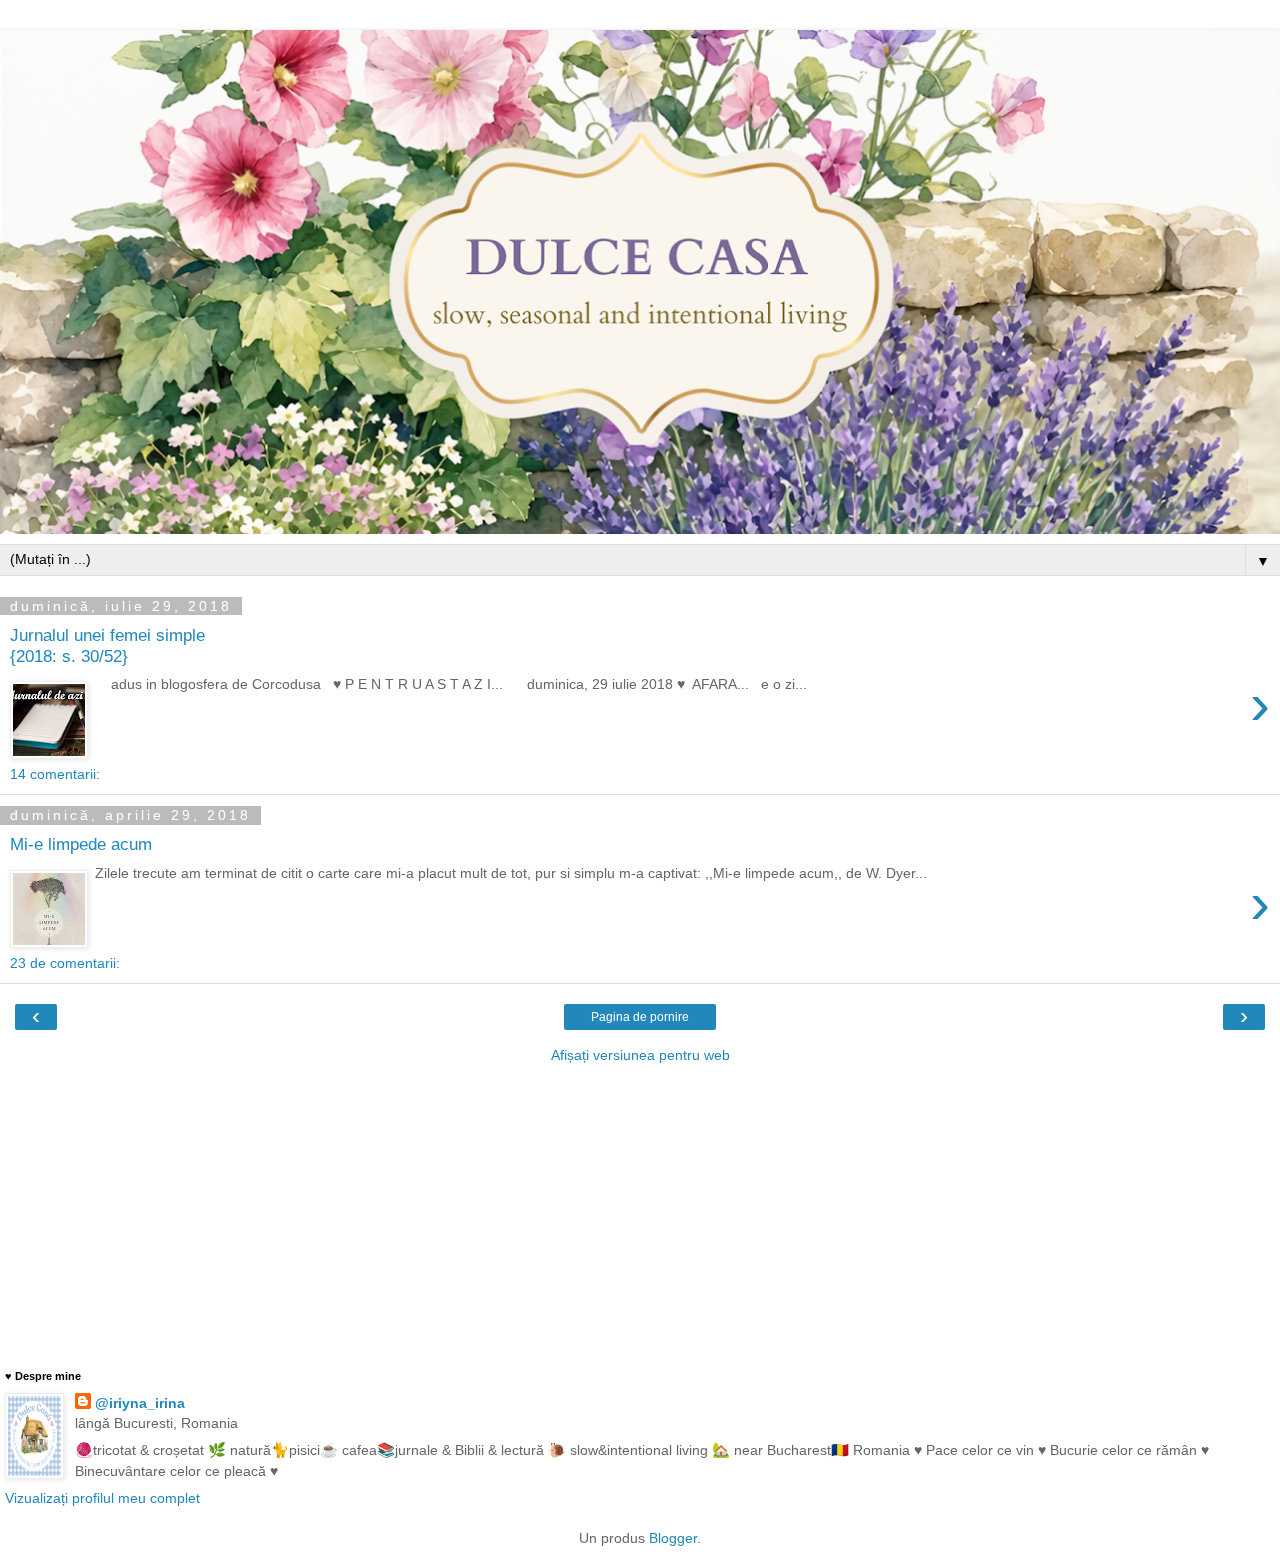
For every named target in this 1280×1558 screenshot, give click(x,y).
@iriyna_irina (140, 1403)
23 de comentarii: (65, 963)
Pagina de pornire (640, 1017)
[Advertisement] (640, 1215)
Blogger (673, 1538)
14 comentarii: (55, 774)
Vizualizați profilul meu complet (102, 1498)
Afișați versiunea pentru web (640, 1055)
